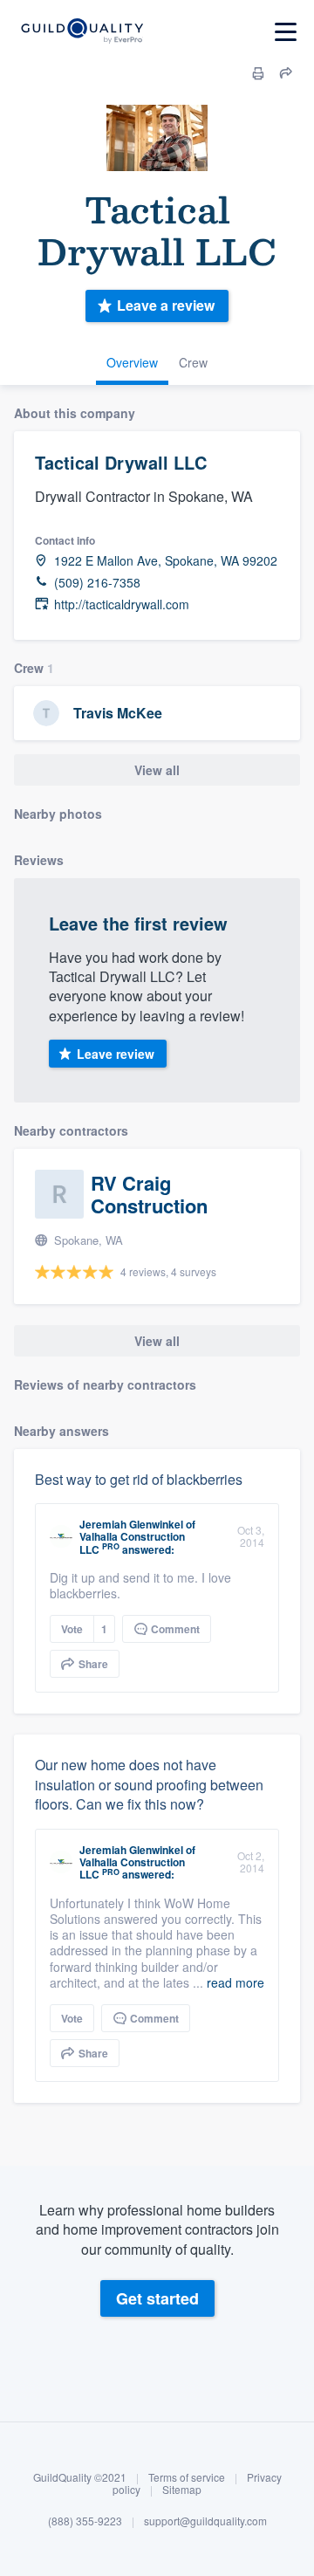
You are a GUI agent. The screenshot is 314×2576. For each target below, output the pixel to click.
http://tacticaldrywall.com (122, 605)
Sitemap (182, 2489)
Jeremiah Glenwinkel (131, 1524)
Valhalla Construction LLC (132, 1542)
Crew (193, 362)
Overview (132, 362)
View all (157, 770)
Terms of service (187, 2477)
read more (235, 1982)
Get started (157, 2298)
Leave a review (166, 305)
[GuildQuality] (82, 32)
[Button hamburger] (286, 32)
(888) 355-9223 (85, 2521)
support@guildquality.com (205, 2521)
